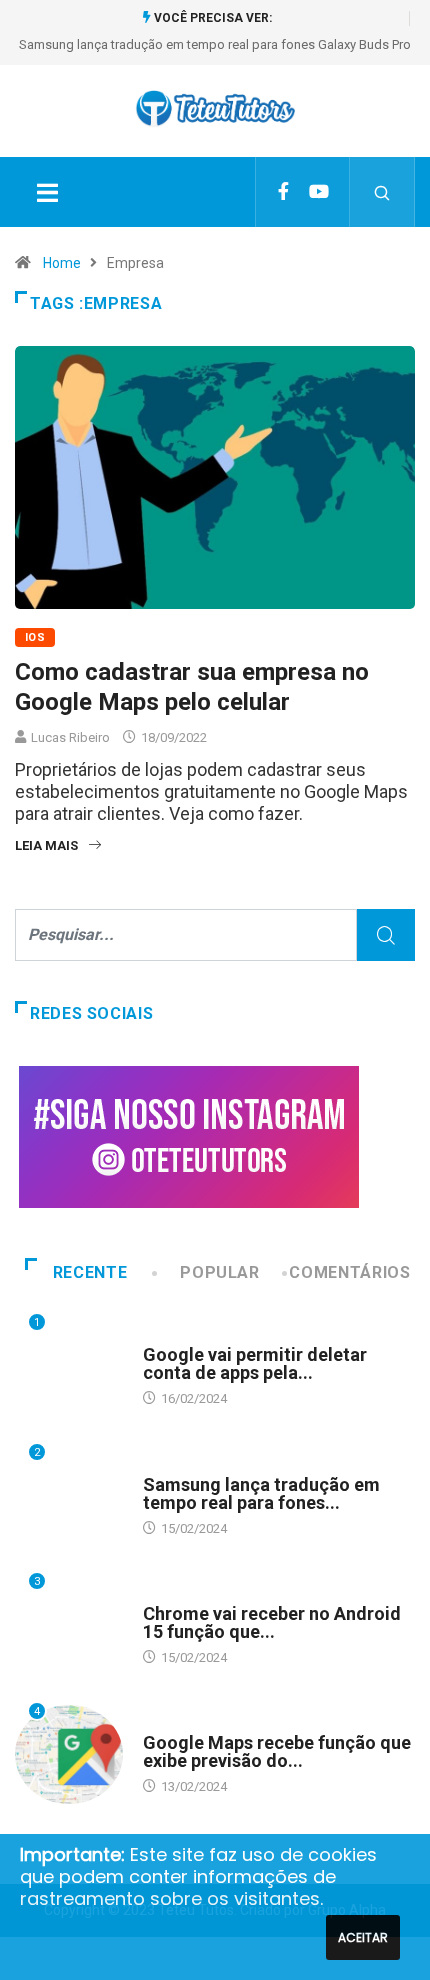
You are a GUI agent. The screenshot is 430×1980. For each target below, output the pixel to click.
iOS (35, 637)
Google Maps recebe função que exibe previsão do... (277, 1751)
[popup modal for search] (382, 192)
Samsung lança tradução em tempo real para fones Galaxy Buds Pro (215, 44)
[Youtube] (319, 192)
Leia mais (46, 845)
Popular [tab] (219, 1272)
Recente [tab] (90, 1272)
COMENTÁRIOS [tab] (349, 1272)
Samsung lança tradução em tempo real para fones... (261, 1493)
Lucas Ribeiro (70, 737)
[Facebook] (283, 192)
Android (169, 1335)
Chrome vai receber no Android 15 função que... (272, 1622)
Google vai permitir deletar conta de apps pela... (255, 1363)
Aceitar (363, 1937)
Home (62, 263)
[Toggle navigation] (47, 192)
